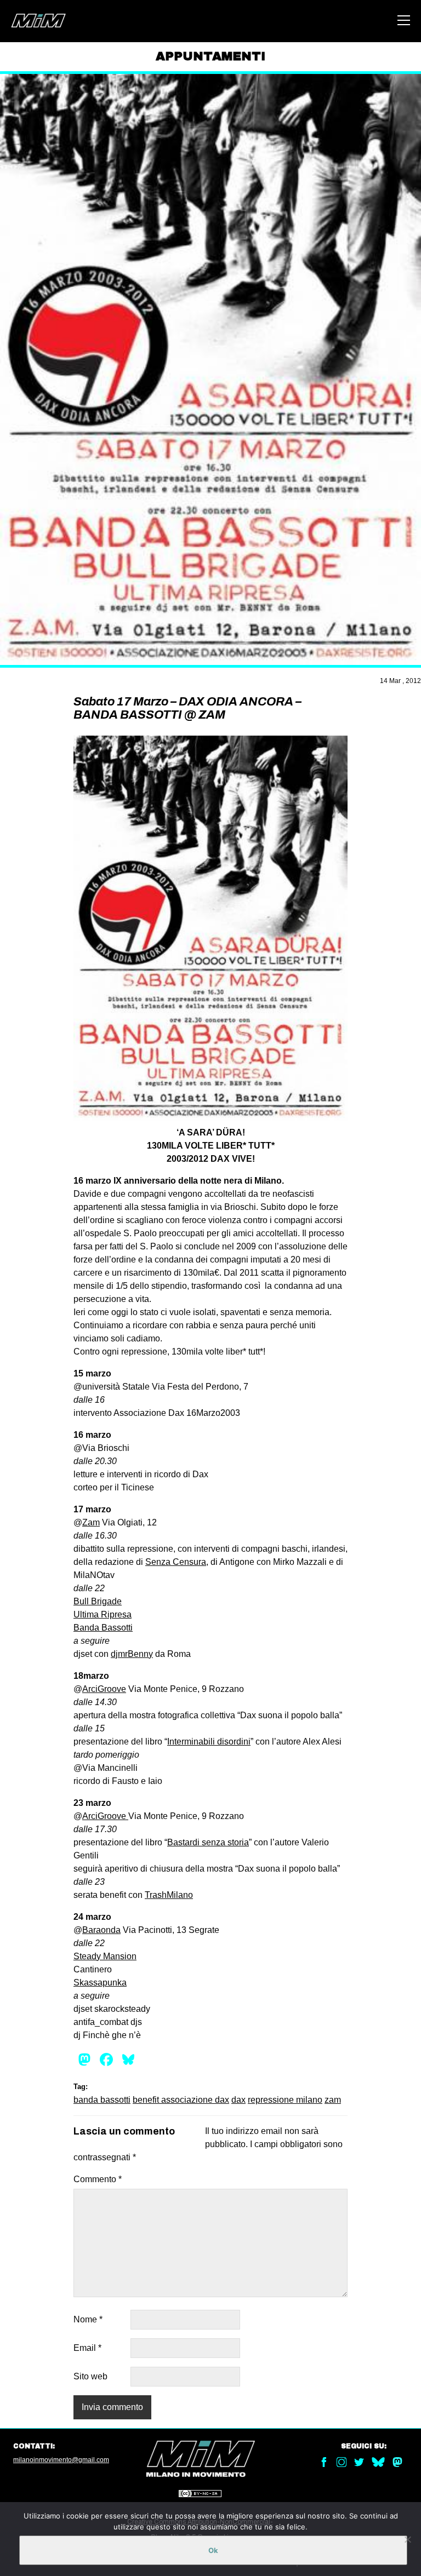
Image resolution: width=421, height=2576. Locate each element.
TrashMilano (169, 1895)
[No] (407, 2539)
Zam (91, 1522)
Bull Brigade (98, 1601)
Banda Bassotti (103, 1628)
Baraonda (101, 1930)
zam (333, 2100)
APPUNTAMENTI (210, 56)
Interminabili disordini (209, 1742)
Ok (213, 2550)
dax (238, 2100)
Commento (98, 2179)
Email (87, 2348)
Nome (88, 2319)
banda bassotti (102, 2100)
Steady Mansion (105, 1956)
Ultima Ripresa (103, 1614)
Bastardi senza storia (208, 1842)
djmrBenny (132, 1654)
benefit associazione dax (181, 2100)
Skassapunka (100, 1983)
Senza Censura (176, 1562)
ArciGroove (104, 1689)
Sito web (90, 2376)
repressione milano (285, 2100)
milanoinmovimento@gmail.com (61, 2460)
